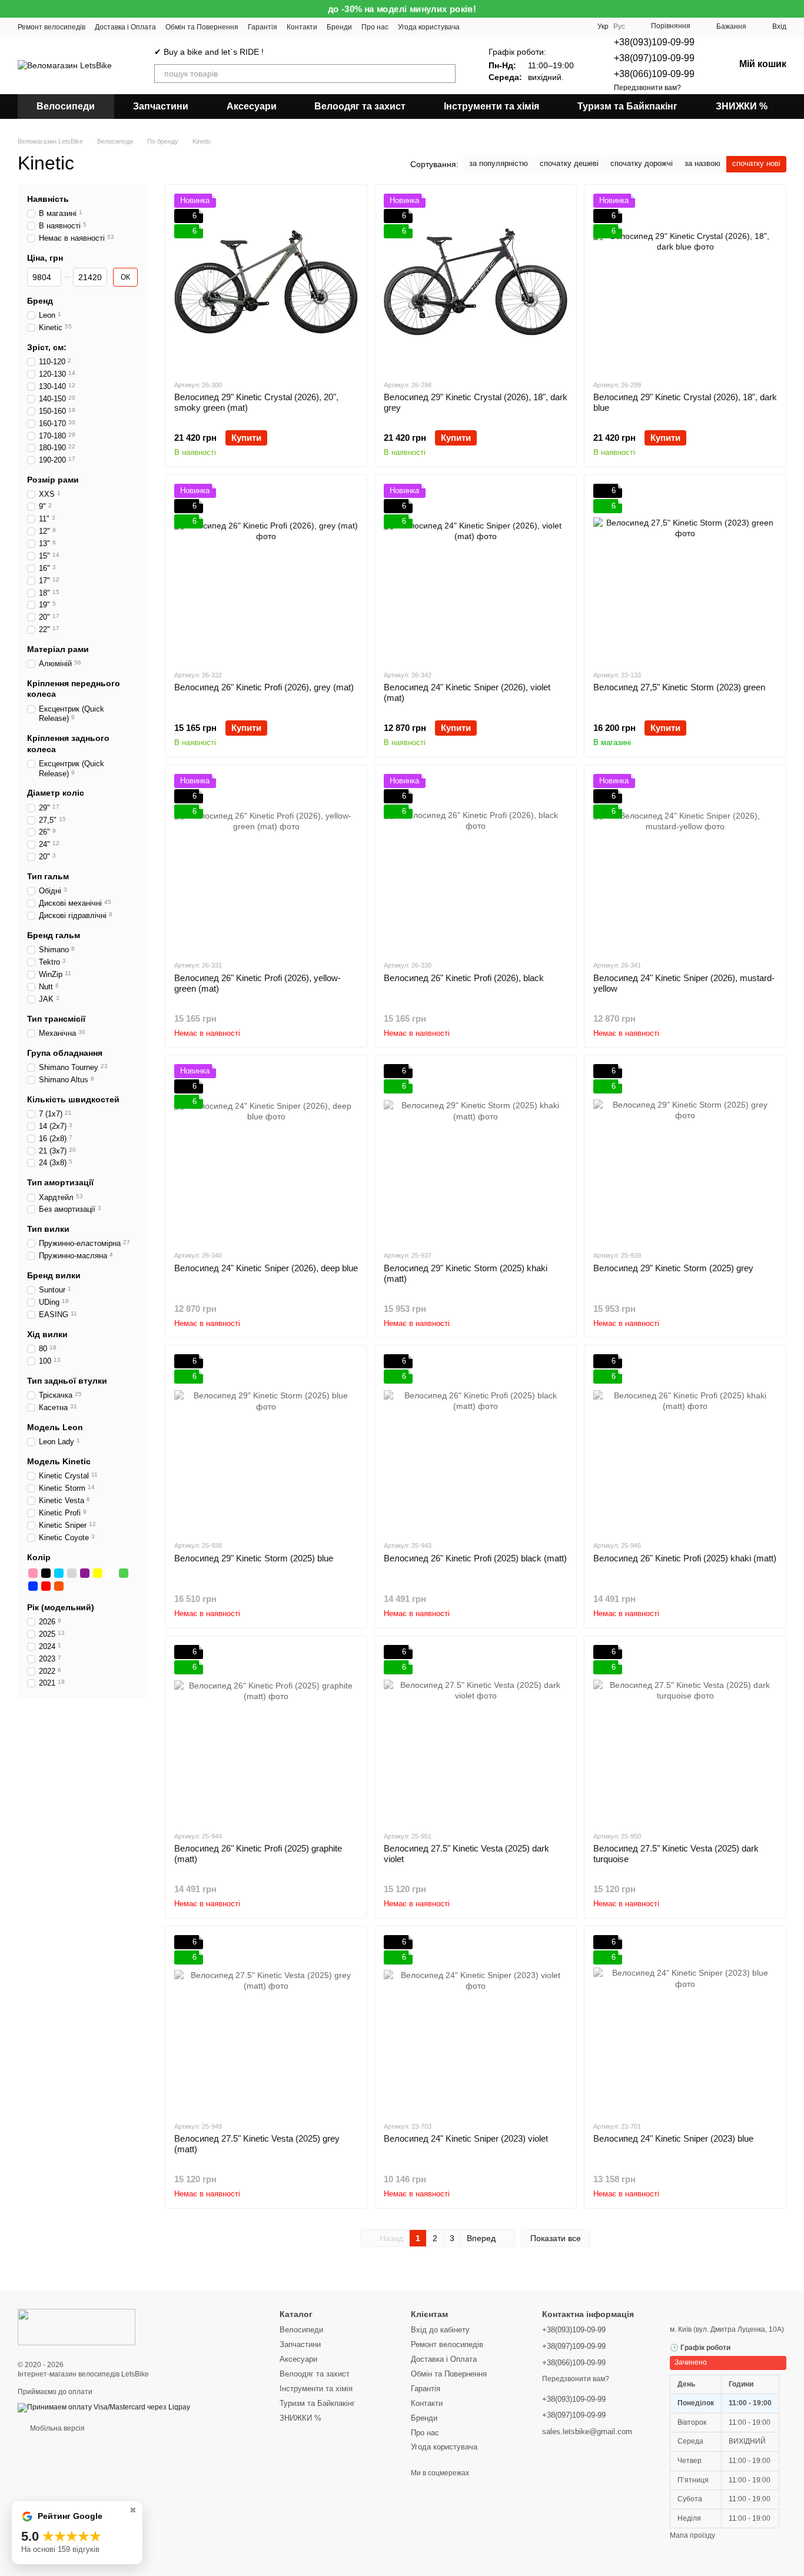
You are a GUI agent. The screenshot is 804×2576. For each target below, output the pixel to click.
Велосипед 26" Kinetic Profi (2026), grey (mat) (264, 687)
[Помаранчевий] (59, 1586)
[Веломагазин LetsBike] (77, 2326)
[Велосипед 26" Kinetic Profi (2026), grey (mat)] (266, 572)
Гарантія (263, 27)
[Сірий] (72, 1573)
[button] (795, 9)
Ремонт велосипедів (52, 27)
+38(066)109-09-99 (654, 74)
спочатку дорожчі (642, 163)
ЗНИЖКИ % (742, 106)
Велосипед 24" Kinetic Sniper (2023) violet (466, 2138)
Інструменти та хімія (491, 106)
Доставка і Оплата (125, 27)
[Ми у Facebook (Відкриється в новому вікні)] (490, 26)
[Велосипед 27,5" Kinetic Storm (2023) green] (685, 572)
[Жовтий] (98, 1573)
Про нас (375, 27)
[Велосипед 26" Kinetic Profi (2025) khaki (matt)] (685, 1442)
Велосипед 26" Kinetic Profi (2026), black (464, 978)
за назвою (702, 163)
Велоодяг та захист (360, 106)
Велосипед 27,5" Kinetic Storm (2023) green (679, 687)
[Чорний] (46, 1573)
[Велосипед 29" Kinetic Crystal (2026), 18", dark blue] (685, 282)
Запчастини (161, 106)
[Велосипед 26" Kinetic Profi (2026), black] (476, 862)
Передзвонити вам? (647, 88)
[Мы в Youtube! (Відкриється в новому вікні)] (476, 26)
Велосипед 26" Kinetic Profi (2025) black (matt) (475, 1558)
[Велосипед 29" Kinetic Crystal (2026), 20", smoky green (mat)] (266, 282)
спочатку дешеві (569, 163)
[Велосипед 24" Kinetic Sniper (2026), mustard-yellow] (685, 862)
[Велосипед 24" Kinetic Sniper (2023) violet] (476, 2023)
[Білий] (111, 1573)
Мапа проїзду (692, 2535)
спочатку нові (756, 163)
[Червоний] (46, 1586)
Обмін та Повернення (202, 27)
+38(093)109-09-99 (654, 42)
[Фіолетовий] (85, 1573)
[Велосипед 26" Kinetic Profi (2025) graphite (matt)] (266, 1733)
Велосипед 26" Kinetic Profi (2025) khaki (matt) (685, 1558)
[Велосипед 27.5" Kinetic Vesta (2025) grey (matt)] (266, 2023)
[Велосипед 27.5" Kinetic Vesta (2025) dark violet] (476, 1733)
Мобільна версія (57, 2428)
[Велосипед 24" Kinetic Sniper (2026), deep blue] (266, 1152)
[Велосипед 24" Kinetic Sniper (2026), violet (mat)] (476, 572)
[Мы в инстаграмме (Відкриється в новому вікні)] (504, 26)
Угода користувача (429, 27)
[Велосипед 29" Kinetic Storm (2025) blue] (266, 1442)
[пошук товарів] (446, 74)
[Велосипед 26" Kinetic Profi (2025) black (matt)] (476, 1442)
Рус (619, 26)
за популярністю (499, 163)
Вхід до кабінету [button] (440, 2330)
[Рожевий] (33, 1573)
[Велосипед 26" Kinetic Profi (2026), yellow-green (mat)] (266, 862)
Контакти (302, 27)
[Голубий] (59, 1573)
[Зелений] (124, 1573)
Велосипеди (66, 106)
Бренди (339, 27)
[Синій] (33, 1586)
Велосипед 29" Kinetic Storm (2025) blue (254, 1558)
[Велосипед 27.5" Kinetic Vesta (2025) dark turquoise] (685, 1733)
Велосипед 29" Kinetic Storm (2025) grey (673, 1268)
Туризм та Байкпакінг (627, 106)
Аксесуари (252, 106)
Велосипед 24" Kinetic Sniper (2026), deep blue (266, 1268)
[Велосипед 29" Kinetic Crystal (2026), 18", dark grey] (476, 282)
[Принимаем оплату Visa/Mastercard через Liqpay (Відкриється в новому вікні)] (104, 2407)
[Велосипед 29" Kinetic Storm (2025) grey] (685, 1152)
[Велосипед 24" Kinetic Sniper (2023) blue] (685, 2023)
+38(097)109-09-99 (654, 58)
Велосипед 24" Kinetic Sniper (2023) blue (673, 2138)
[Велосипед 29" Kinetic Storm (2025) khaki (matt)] (476, 1152)
